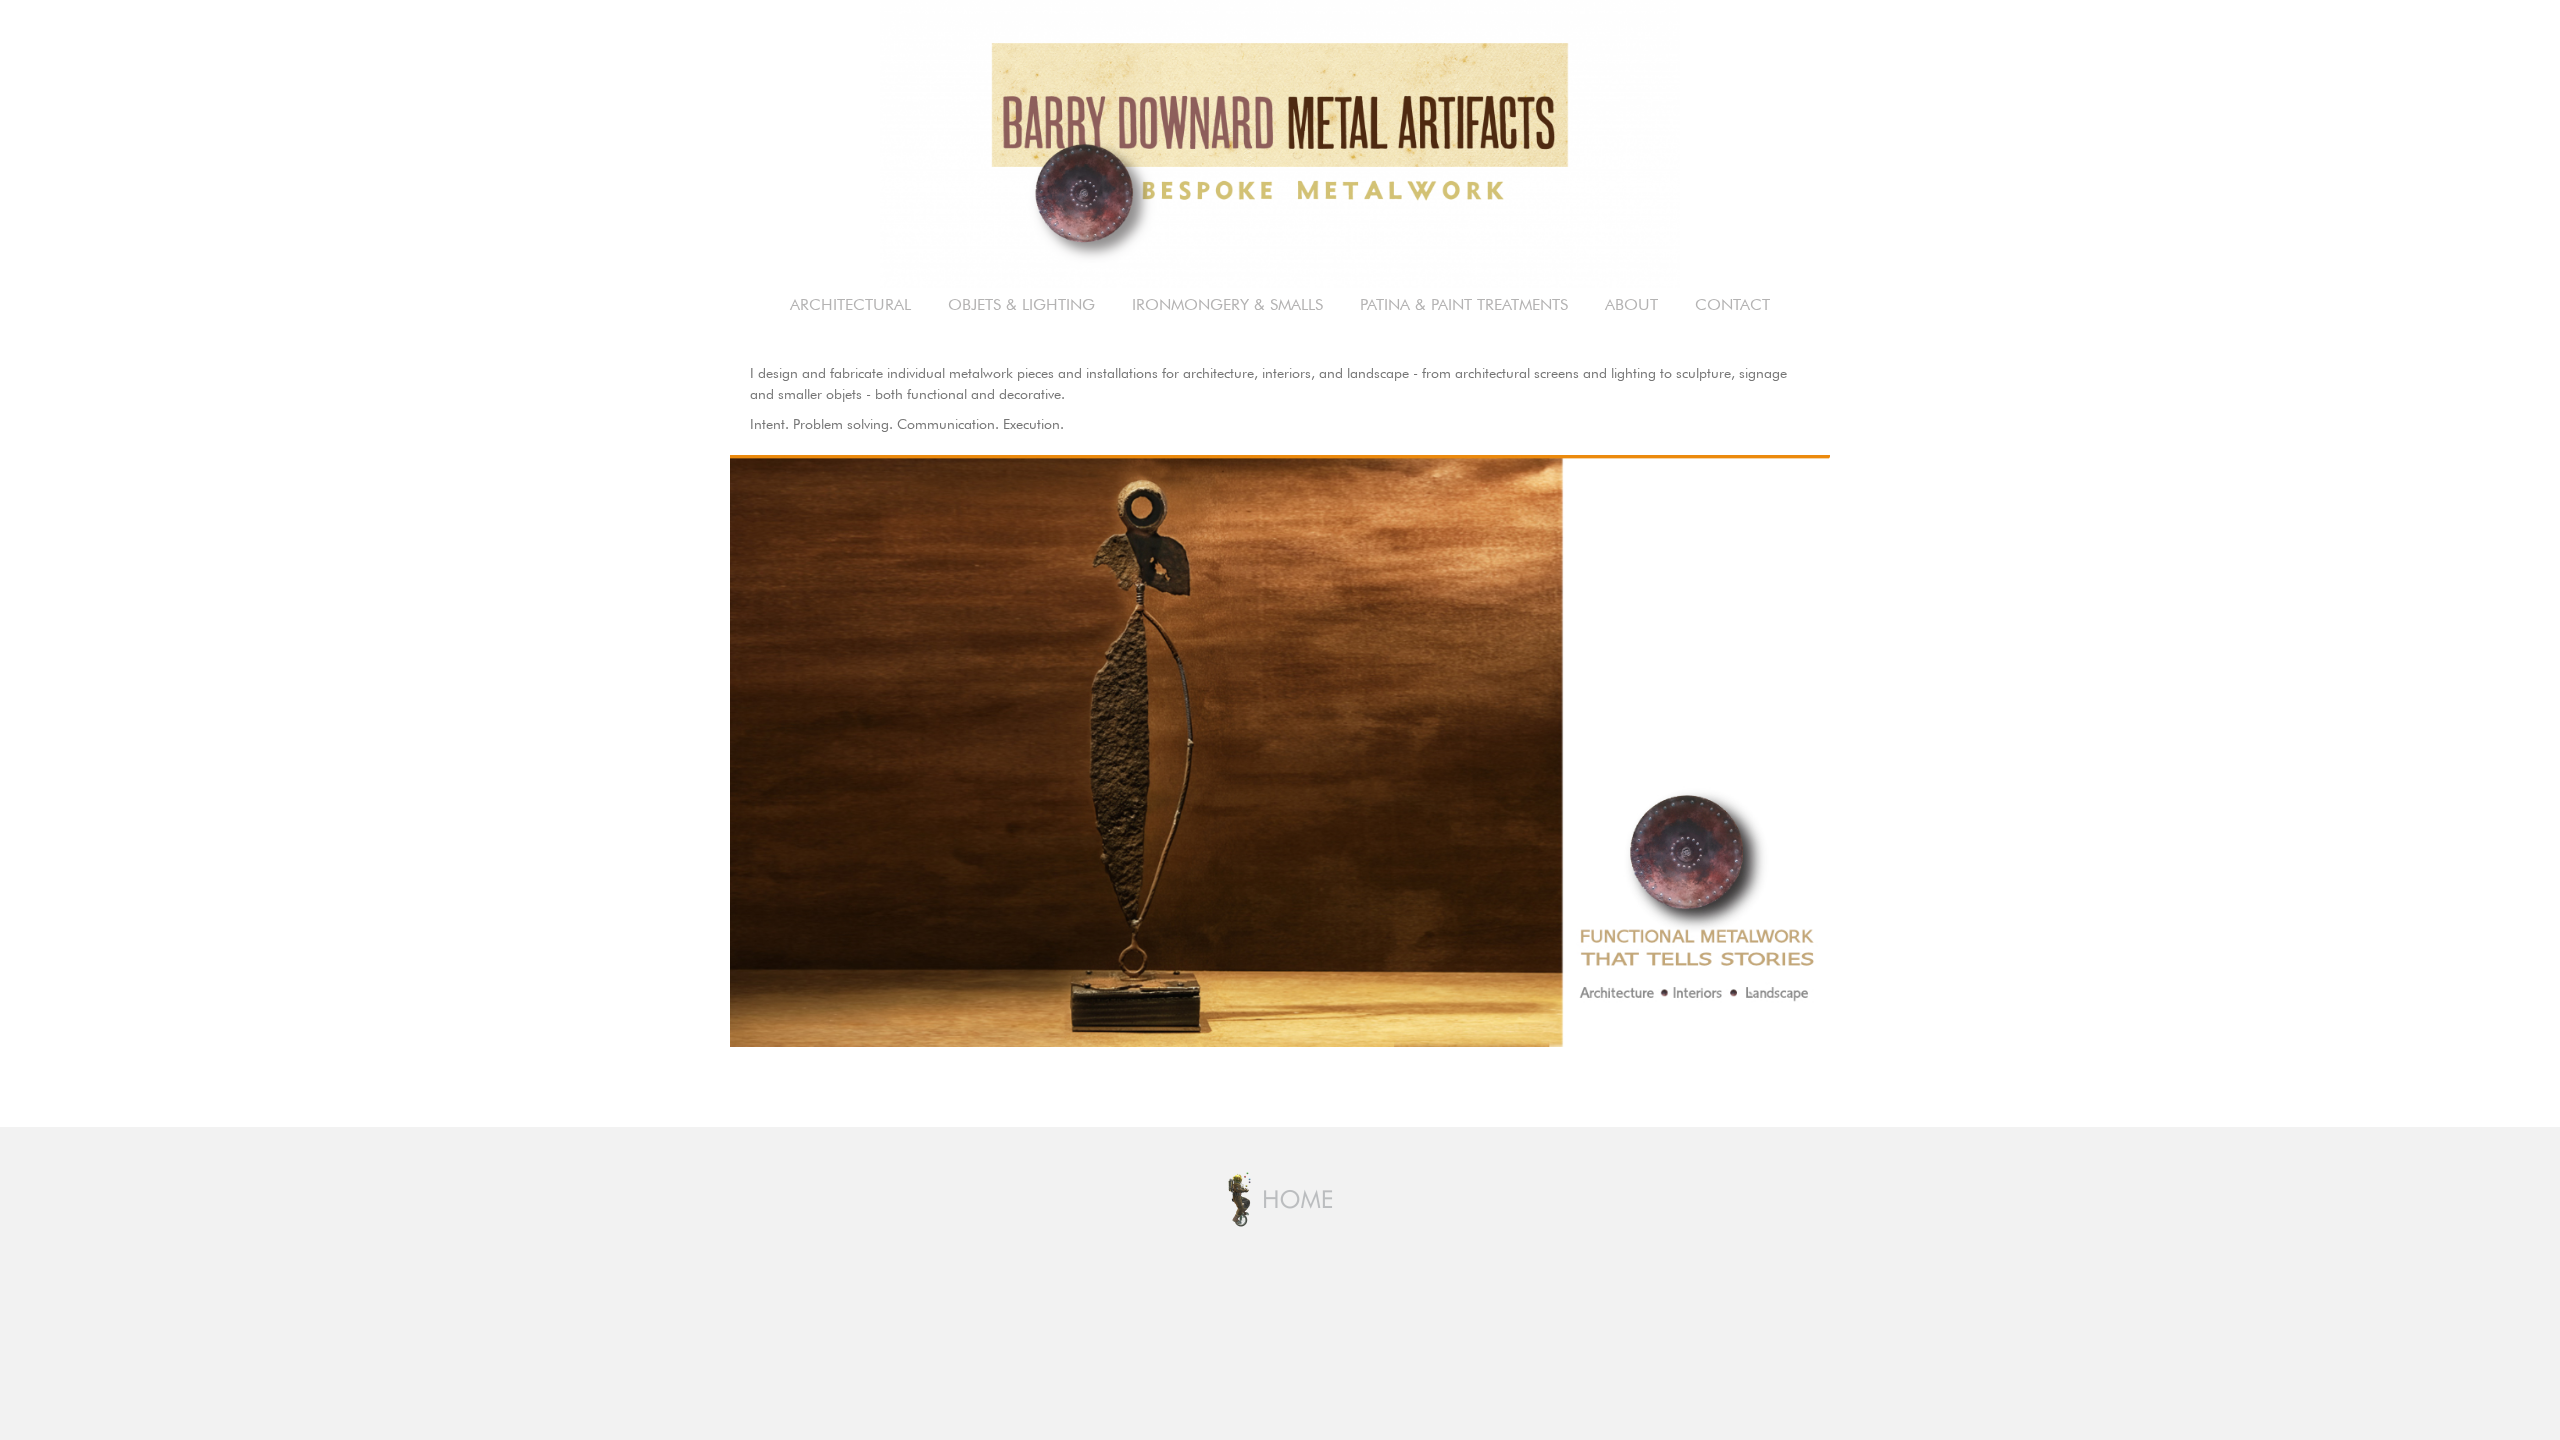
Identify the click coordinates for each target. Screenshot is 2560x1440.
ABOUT (1631, 306)
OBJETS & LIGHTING (1021, 306)
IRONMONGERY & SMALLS (1227, 306)
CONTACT (1732, 306)
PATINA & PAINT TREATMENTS (1464, 306)
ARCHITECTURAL (850, 306)
